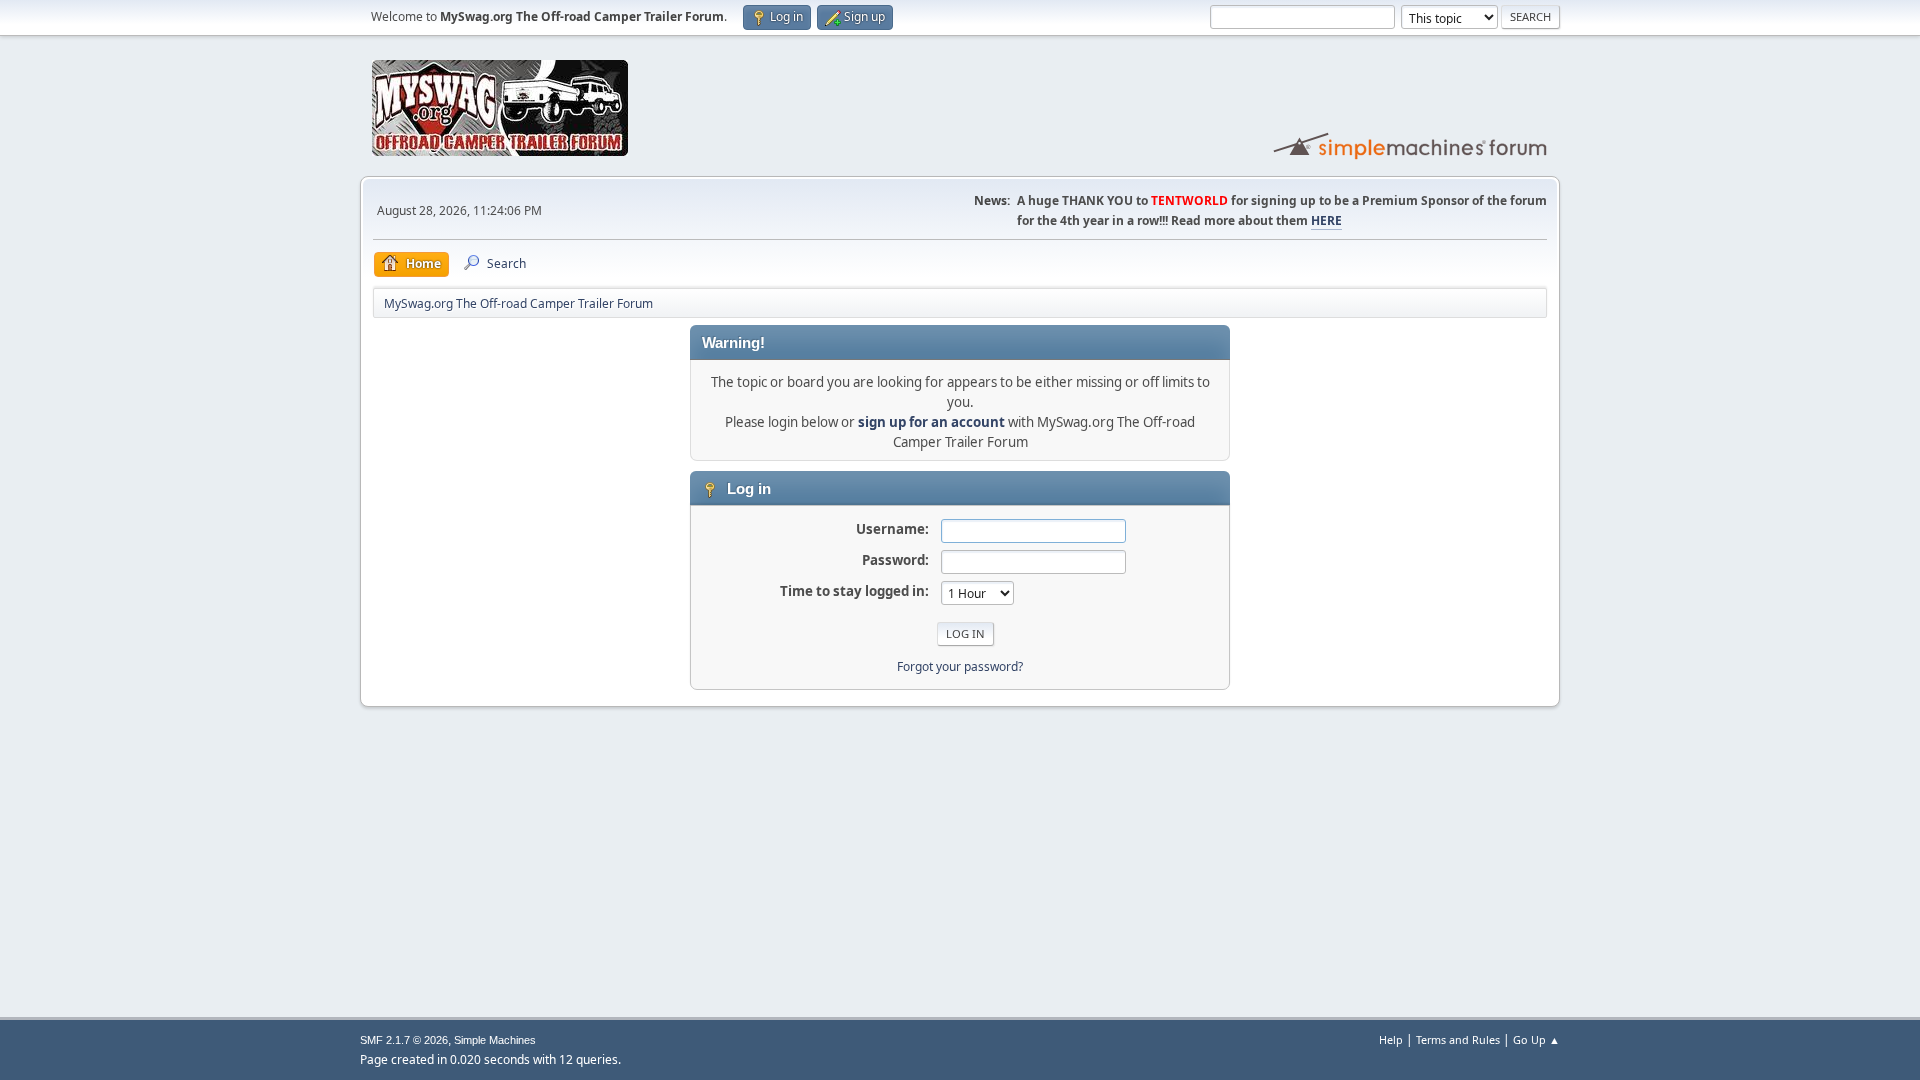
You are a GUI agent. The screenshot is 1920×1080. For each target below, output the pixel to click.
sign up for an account (931, 422)
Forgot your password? (960, 666)
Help (1391, 1039)
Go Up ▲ (1536, 1039)
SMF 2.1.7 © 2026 (404, 1040)
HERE (1326, 220)
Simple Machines (495, 1040)
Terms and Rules (1458, 1039)
